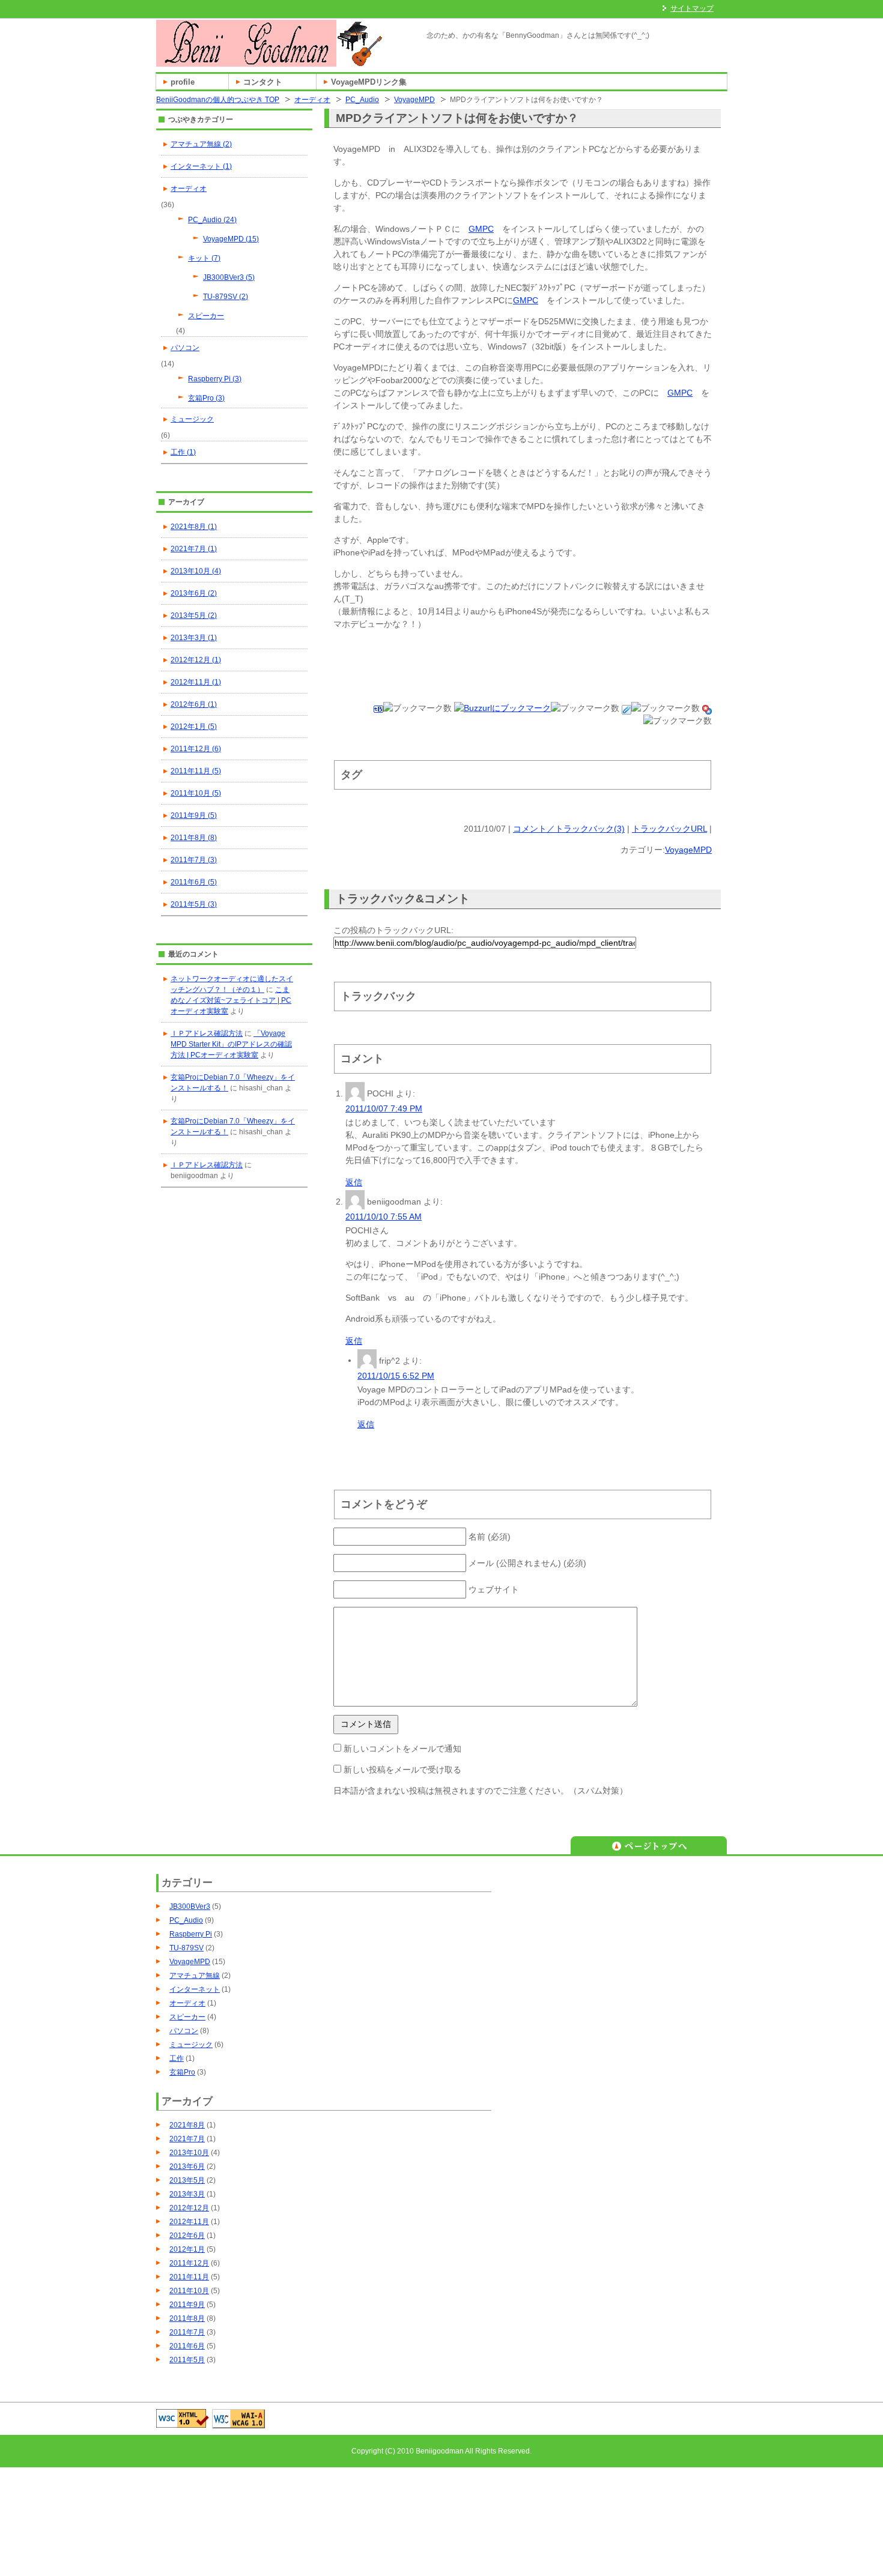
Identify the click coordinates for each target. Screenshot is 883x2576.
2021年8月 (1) (194, 527)
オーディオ (312, 100)
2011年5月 (187, 2360)
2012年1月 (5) (194, 727)
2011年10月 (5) (196, 793)
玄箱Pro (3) (206, 398)
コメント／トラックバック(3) (569, 829)
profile (183, 82)
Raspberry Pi (191, 1934)
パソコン (185, 348)
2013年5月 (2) (194, 615)
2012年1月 (187, 2249)
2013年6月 (187, 2166)
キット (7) (204, 258)
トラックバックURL (669, 829)
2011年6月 (187, 2346)
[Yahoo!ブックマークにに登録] (707, 708)
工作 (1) (183, 452)
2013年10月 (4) (196, 571)
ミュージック (192, 419)
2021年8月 (187, 2125)
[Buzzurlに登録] (502, 708)
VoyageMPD (414, 100)
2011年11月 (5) (196, 771)
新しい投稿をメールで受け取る (402, 1770)
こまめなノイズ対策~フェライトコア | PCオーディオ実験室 (231, 1000)
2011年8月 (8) (194, 838)
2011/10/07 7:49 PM (384, 1108)
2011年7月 (187, 2332)
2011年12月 (189, 2263)
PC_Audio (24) (212, 220)
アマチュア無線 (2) (201, 144)
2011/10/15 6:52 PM (396, 1376)
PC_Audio (362, 100)
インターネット (195, 1989)
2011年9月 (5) (194, 815)
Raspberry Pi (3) (215, 379)
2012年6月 (187, 2236)
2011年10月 (189, 2291)
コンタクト (263, 82)
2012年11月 (189, 2222)
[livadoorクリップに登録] (627, 708)
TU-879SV (187, 1948)
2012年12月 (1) (196, 660)
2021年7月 (187, 2139)
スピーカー (206, 316)
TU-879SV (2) (226, 297)
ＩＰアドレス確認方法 (207, 1033)
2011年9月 (187, 2305)
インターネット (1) (201, 166)
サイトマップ (692, 8)
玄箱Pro (182, 2072)
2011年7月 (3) (194, 860)
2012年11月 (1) (196, 682)
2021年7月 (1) (194, 549)
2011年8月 (187, 2318)
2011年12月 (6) (196, 749)
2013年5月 (187, 2180)
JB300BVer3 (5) (229, 277)
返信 (354, 1182)
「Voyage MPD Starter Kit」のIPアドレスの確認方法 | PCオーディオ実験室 (231, 1044)
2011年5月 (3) (194, 904)
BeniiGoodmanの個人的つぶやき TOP (218, 100)
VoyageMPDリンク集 (369, 82)
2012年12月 (189, 2208)
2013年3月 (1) (194, 638)
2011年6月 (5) (194, 882)
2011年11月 (189, 2277)
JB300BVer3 (190, 1906)
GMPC (481, 229)
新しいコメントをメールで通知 (402, 1749)
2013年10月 (189, 2153)
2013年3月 (187, 2194)
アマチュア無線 (195, 1976)
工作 (177, 2058)
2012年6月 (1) (194, 704)
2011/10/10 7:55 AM (384, 1217)
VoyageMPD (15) (231, 239)
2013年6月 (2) (194, 593)
